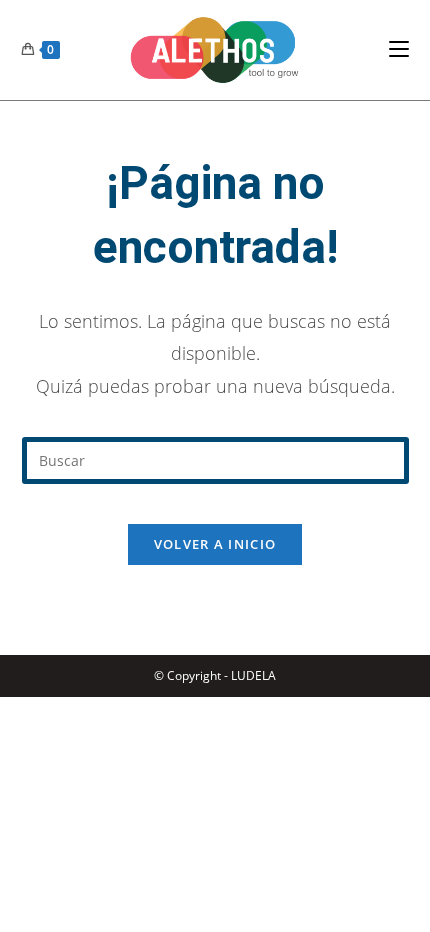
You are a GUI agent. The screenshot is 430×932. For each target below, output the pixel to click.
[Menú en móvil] (399, 49)
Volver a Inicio (215, 544)
